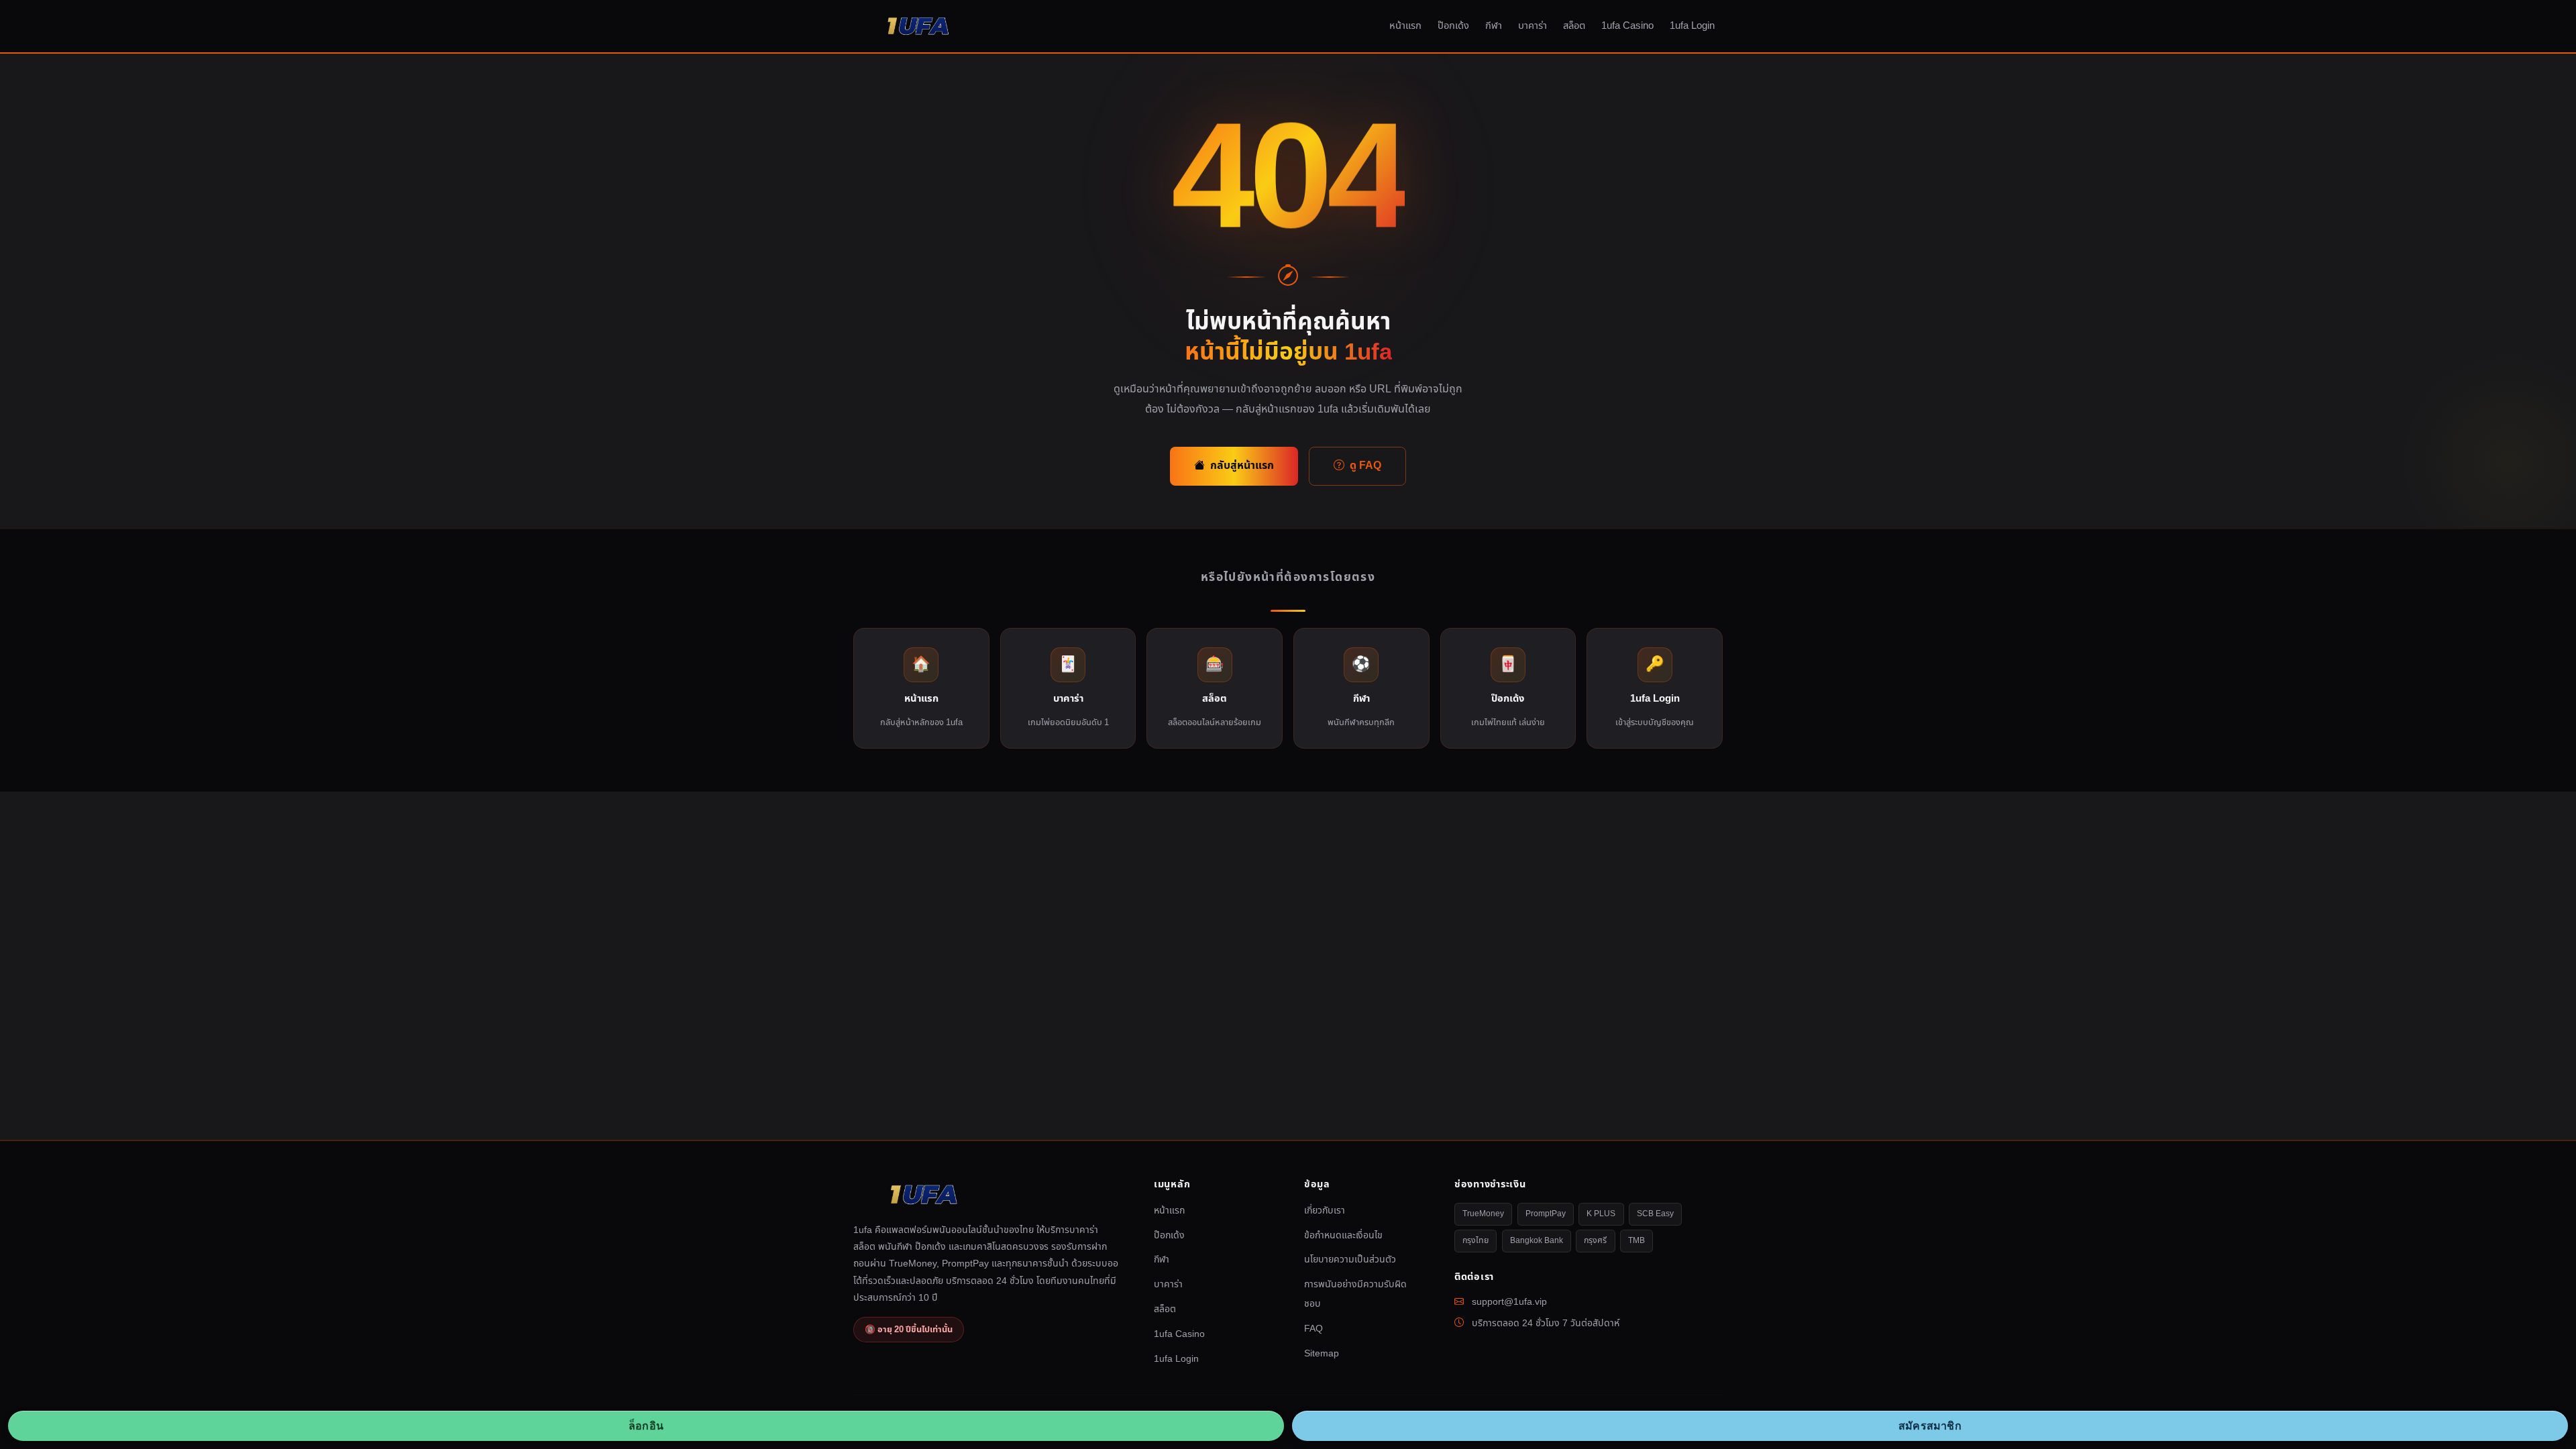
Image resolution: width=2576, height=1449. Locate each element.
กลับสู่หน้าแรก (1242, 466)
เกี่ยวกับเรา (1325, 1211)
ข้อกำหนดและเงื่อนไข (1343, 1235)
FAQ (1313, 1329)
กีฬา (1494, 26)
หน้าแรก (1405, 26)
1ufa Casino (1627, 26)
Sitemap (1322, 1353)
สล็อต (1574, 26)
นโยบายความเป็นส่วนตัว (1350, 1259)
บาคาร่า (1533, 26)
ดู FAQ (1365, 466)
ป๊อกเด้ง (1453, 26)
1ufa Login (1692, 26)
